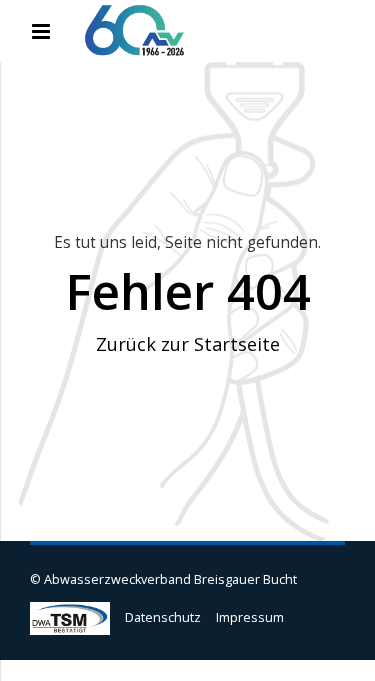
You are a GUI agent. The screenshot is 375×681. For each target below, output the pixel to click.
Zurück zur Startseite (188, 344)
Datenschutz (163, 617)
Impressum (250, 617)
